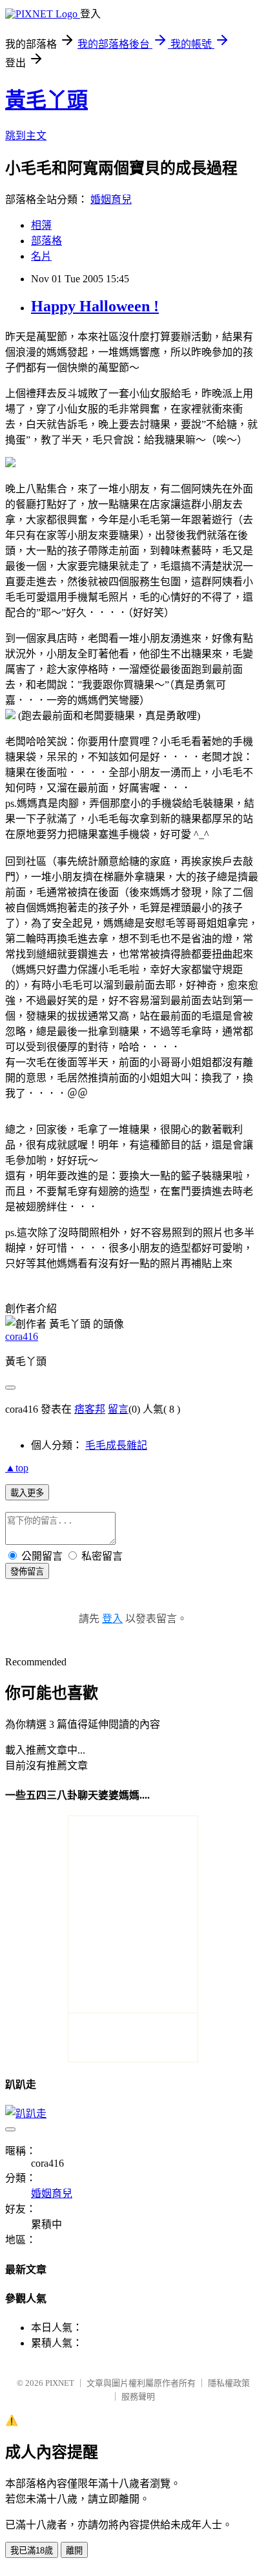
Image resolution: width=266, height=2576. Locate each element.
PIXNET (60, 2383)
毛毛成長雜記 (116, 1445)
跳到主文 (26, 136)
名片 (41, 256)
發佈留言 (27, 1572)
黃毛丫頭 (46, 100)
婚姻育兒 (111, 199)
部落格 (46, 241)
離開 (74, 2551)
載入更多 (27, 1493)
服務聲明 (138, 2397)
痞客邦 (90, 1409)
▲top (17, 1468)
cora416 (22, 1336)
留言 (118, 1409)
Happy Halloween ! (95, 306)
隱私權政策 (229, 2383)
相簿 (41, 225)
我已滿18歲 (32, 2551)
